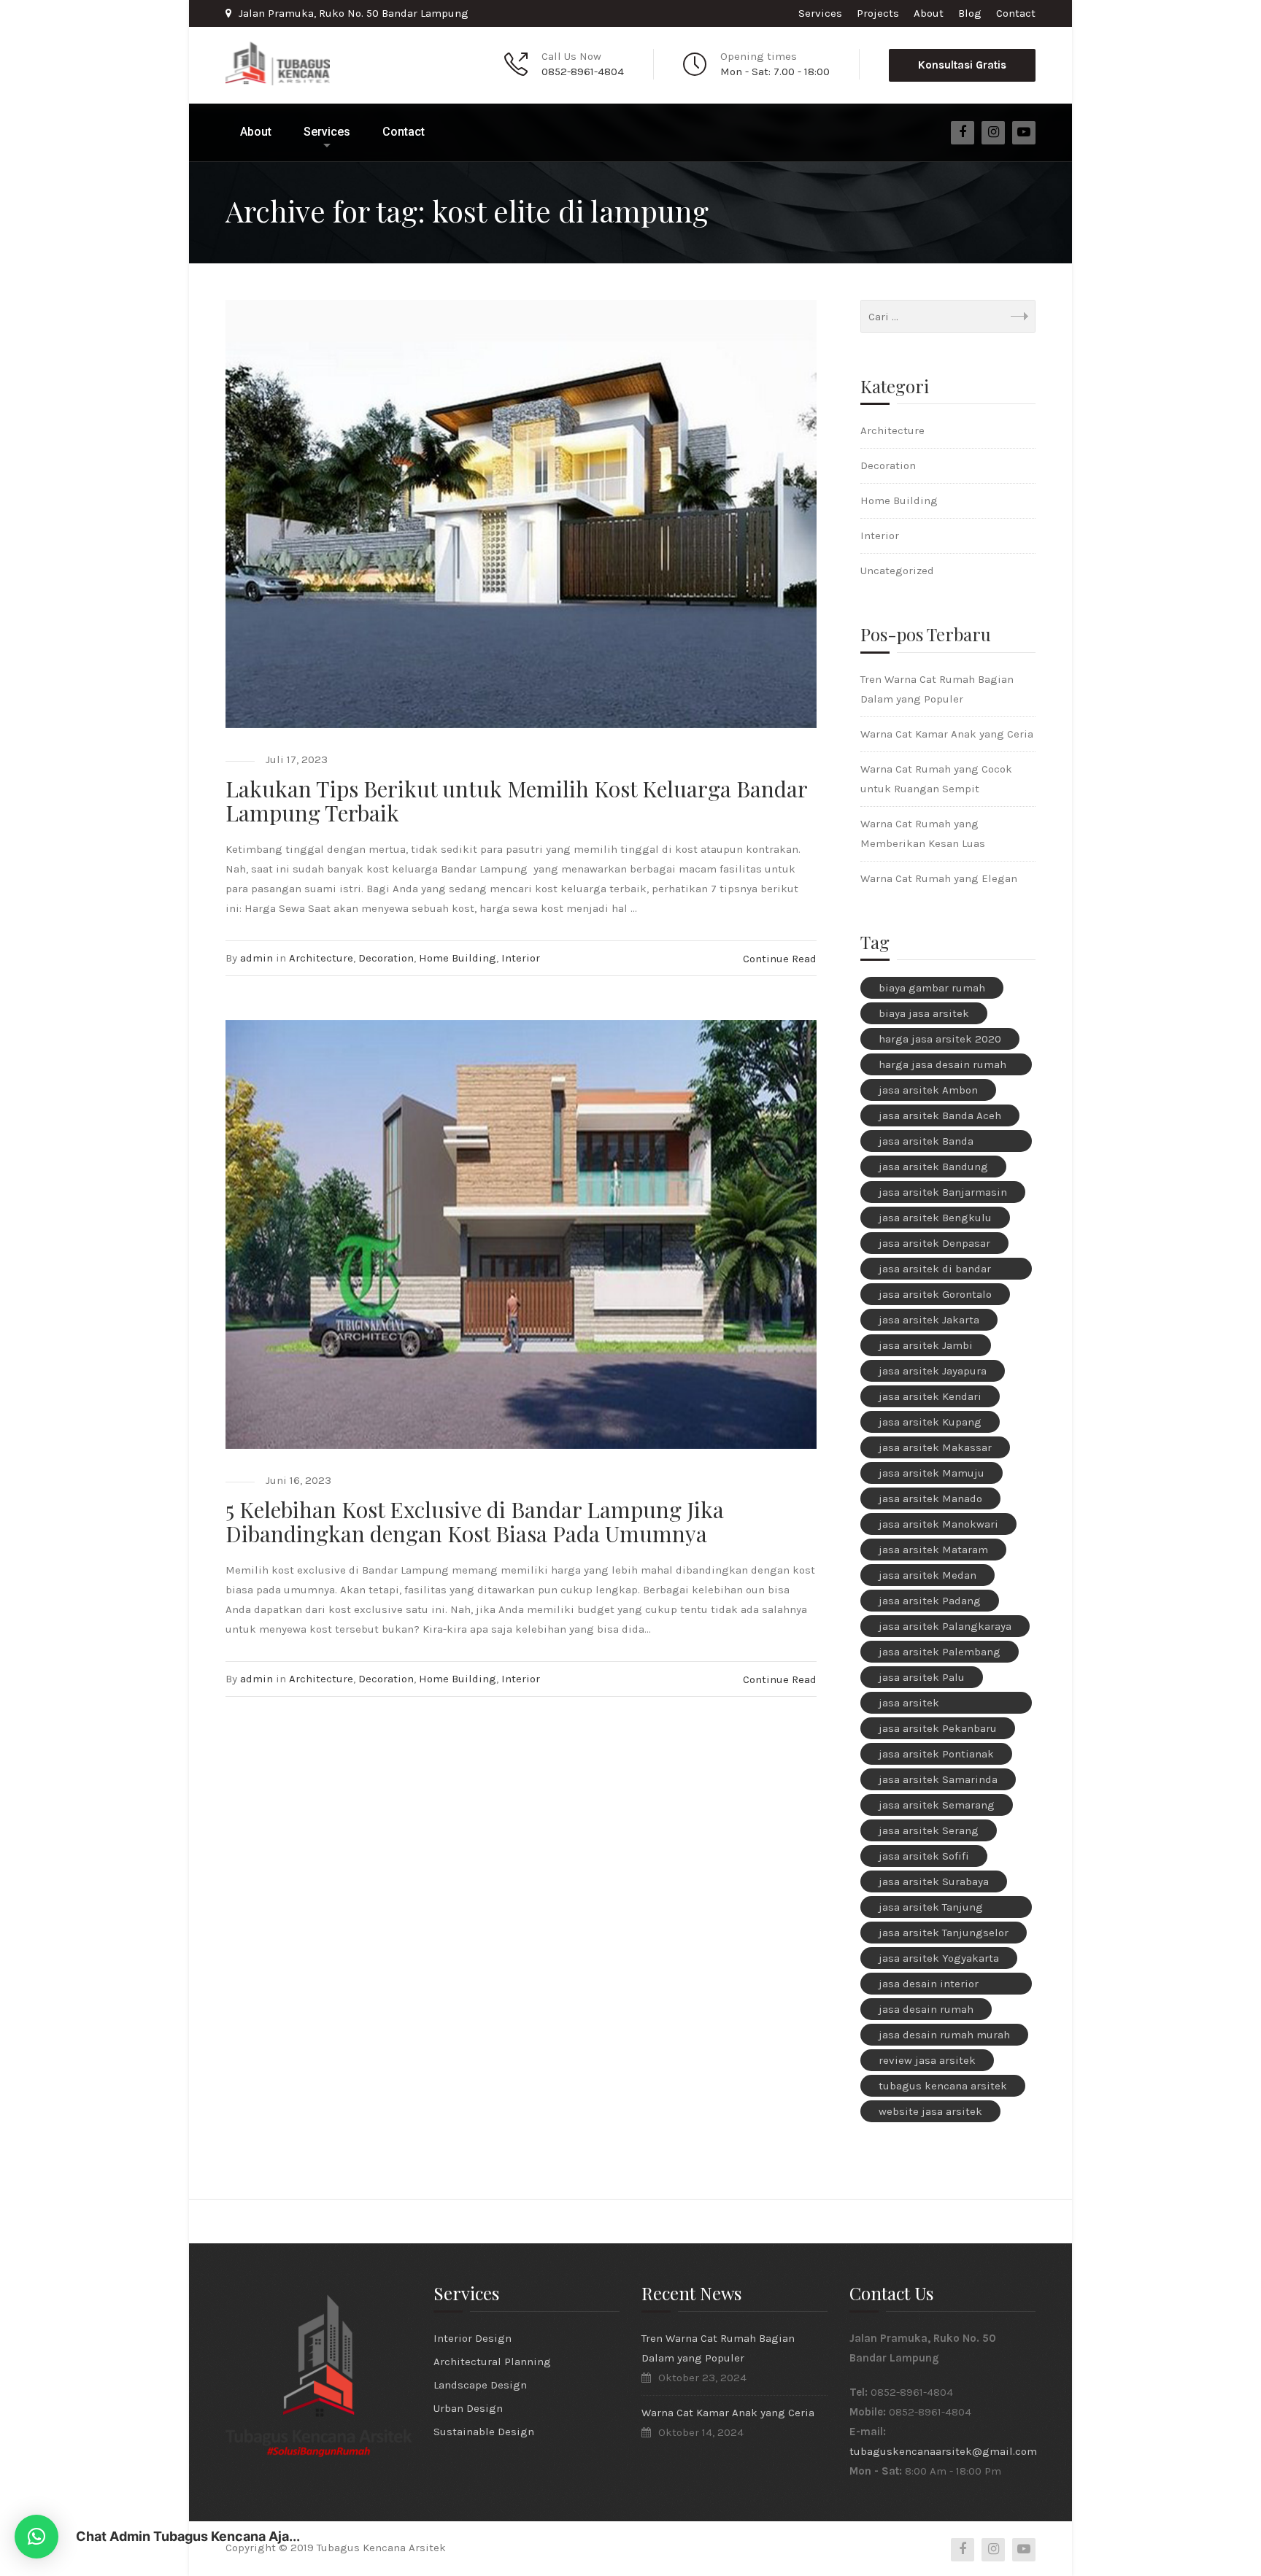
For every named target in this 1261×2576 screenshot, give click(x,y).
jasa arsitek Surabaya (934, 1881)
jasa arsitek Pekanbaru (938, 1728)
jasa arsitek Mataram (933, 1550)
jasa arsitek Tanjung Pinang (931, 1909)
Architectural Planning (492, 2362)
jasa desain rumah (926, 2009)
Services (820, 13)
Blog (970, 13)
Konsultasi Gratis (962, 65)
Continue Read (780, 959)
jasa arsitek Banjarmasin (943, 1192)
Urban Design (468, 2408)
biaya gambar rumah (932, 988)
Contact (1016, 13)
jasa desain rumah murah (944, 2035)
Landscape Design (480, 2385)
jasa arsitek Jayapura (933, 1371)
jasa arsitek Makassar (935, 1447)
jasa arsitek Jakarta (929, 1320)
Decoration (386, 958)
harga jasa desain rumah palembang (942, 1067)
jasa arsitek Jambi (926, 1345)
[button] (36, 2537)
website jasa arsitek (930, 2111)
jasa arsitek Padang (930, 1601)
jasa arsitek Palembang (940, 1652)
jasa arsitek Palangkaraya (945, 1626)
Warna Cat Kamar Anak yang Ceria (947, 734)
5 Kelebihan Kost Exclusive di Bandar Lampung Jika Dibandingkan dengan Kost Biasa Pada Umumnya (475, 1521)
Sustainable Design (484, 2432)
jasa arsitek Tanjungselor (944, 1933)
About (929, 13)
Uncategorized (897, 570)
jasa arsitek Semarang (937, 1805)
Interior (521, 958)
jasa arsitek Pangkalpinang (918, 1705)
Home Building (458, 958)
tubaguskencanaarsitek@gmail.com (943, 2451)
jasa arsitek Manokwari (938, 1524)
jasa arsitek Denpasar (934, 1243)
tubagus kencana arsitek (943, 2086)
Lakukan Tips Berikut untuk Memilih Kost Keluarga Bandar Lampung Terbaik (516, 801)
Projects (878, 13)
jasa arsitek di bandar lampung (935, 1271)
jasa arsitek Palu (922, 1677)
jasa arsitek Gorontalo (935, 1294)
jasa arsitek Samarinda (938, 1779)
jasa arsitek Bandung (933, 1167)
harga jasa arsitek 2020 (940, 1039)
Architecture (321, 958)
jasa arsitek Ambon (928, 1090)
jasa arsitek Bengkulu (935, 1218)
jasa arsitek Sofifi (924, 1856)
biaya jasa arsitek (924, 1013)
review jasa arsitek (927, 2060)
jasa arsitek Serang (929, 1830)
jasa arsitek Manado (930, 1498)
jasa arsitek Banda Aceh (940, 1115)
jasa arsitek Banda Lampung (926, 1143)
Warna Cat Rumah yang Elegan (939, 878)
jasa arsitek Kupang (930, 1422)
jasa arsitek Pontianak (936, 1754)
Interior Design (473, 2338)
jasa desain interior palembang (929, 1986)
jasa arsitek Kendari (930, 1396)
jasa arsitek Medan (928, 1575)
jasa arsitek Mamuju (932, 1473)
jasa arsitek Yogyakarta (939, 1958)
